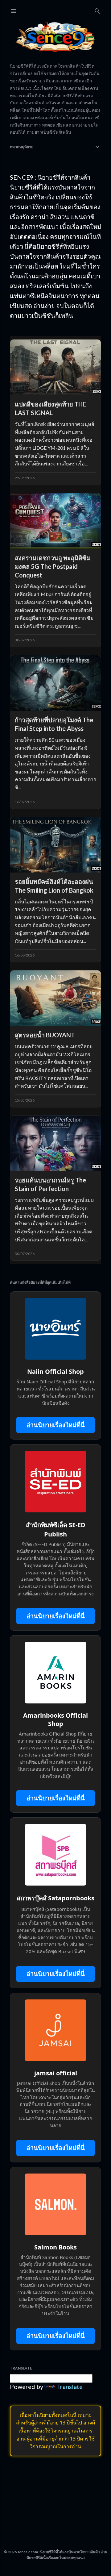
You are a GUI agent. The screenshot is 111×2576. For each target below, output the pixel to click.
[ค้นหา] (97, 10)
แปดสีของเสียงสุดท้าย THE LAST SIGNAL (50, 408)
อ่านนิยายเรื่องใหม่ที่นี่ (56, 1425)
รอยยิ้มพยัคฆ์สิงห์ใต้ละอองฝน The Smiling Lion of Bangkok (54, 886)
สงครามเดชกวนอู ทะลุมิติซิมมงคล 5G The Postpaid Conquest (53, 566)
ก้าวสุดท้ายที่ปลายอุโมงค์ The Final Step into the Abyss (54, 724)
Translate (70, 2386)
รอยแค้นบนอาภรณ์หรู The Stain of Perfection (50, 1184)
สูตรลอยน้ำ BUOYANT (45, 1035)
